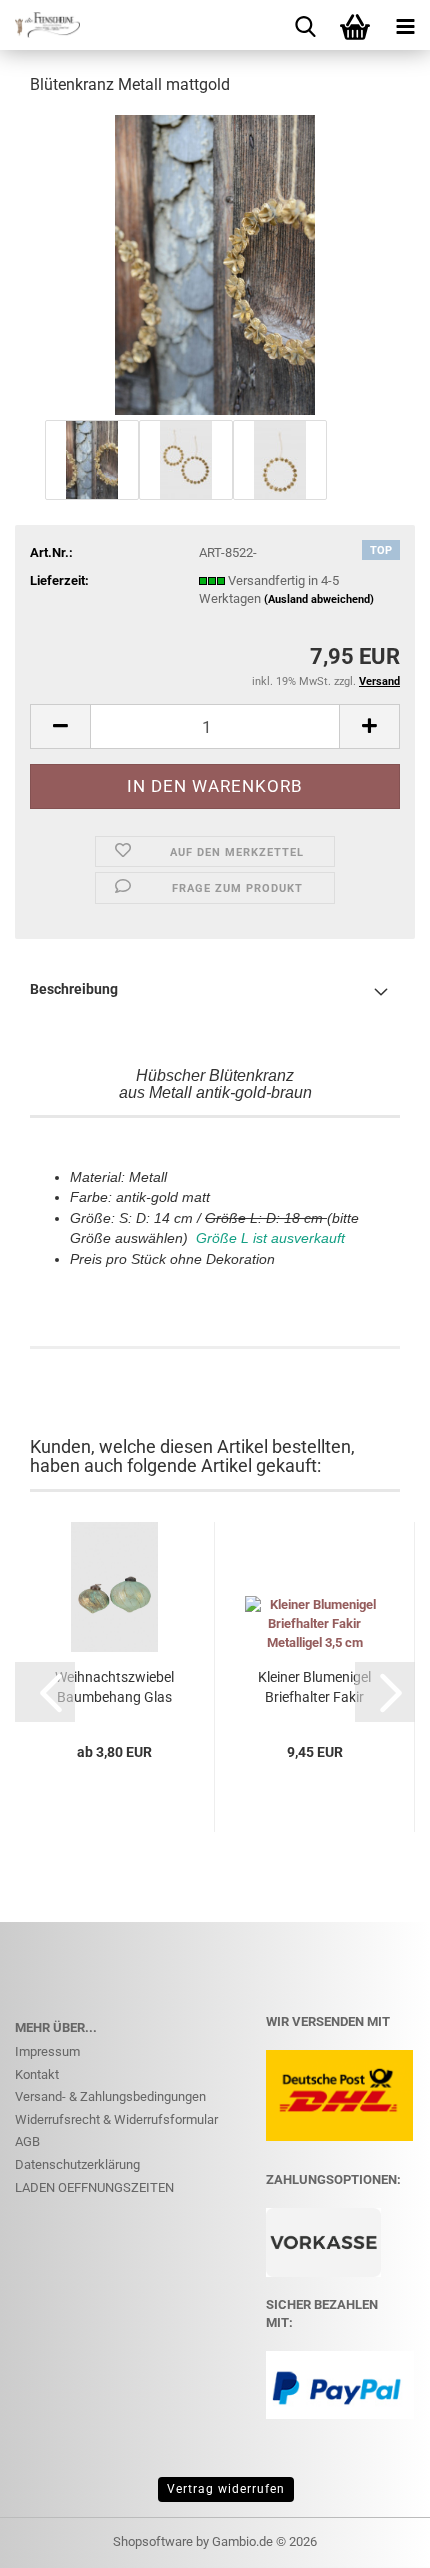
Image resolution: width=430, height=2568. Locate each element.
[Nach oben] (375, 2538)
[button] (60, 726)
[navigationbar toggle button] (405, 25)
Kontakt (37, 2074)
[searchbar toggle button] (305, 25)
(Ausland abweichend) (319, 599)
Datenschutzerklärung (77, 2164)
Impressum (47, 2051)
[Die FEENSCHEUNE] (40, 25)
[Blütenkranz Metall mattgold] (215, 263)
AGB (27, 2141)
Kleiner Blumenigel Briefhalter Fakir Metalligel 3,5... (314, 1688)
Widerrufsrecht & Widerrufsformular (116, 2119)
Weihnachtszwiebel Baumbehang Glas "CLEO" (114, 1688)
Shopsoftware (153, 2541)
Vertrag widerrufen (226, 2489)
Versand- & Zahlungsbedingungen (110, 2096)
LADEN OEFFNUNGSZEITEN (94, 2187)
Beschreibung (74, 989)
